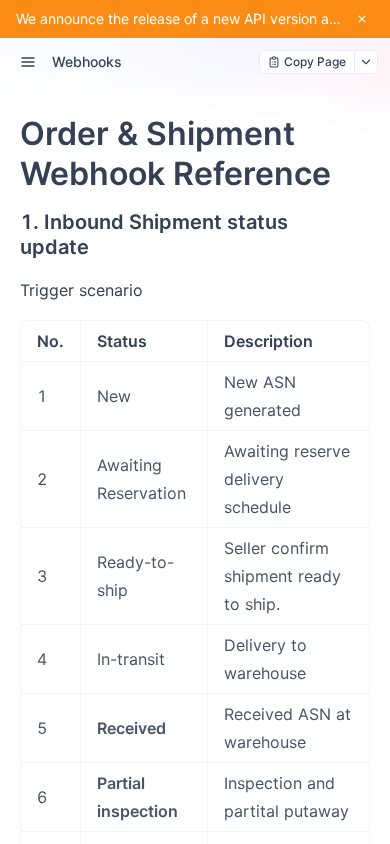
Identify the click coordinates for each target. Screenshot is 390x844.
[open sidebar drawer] (28, 62)
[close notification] (362, 19)
